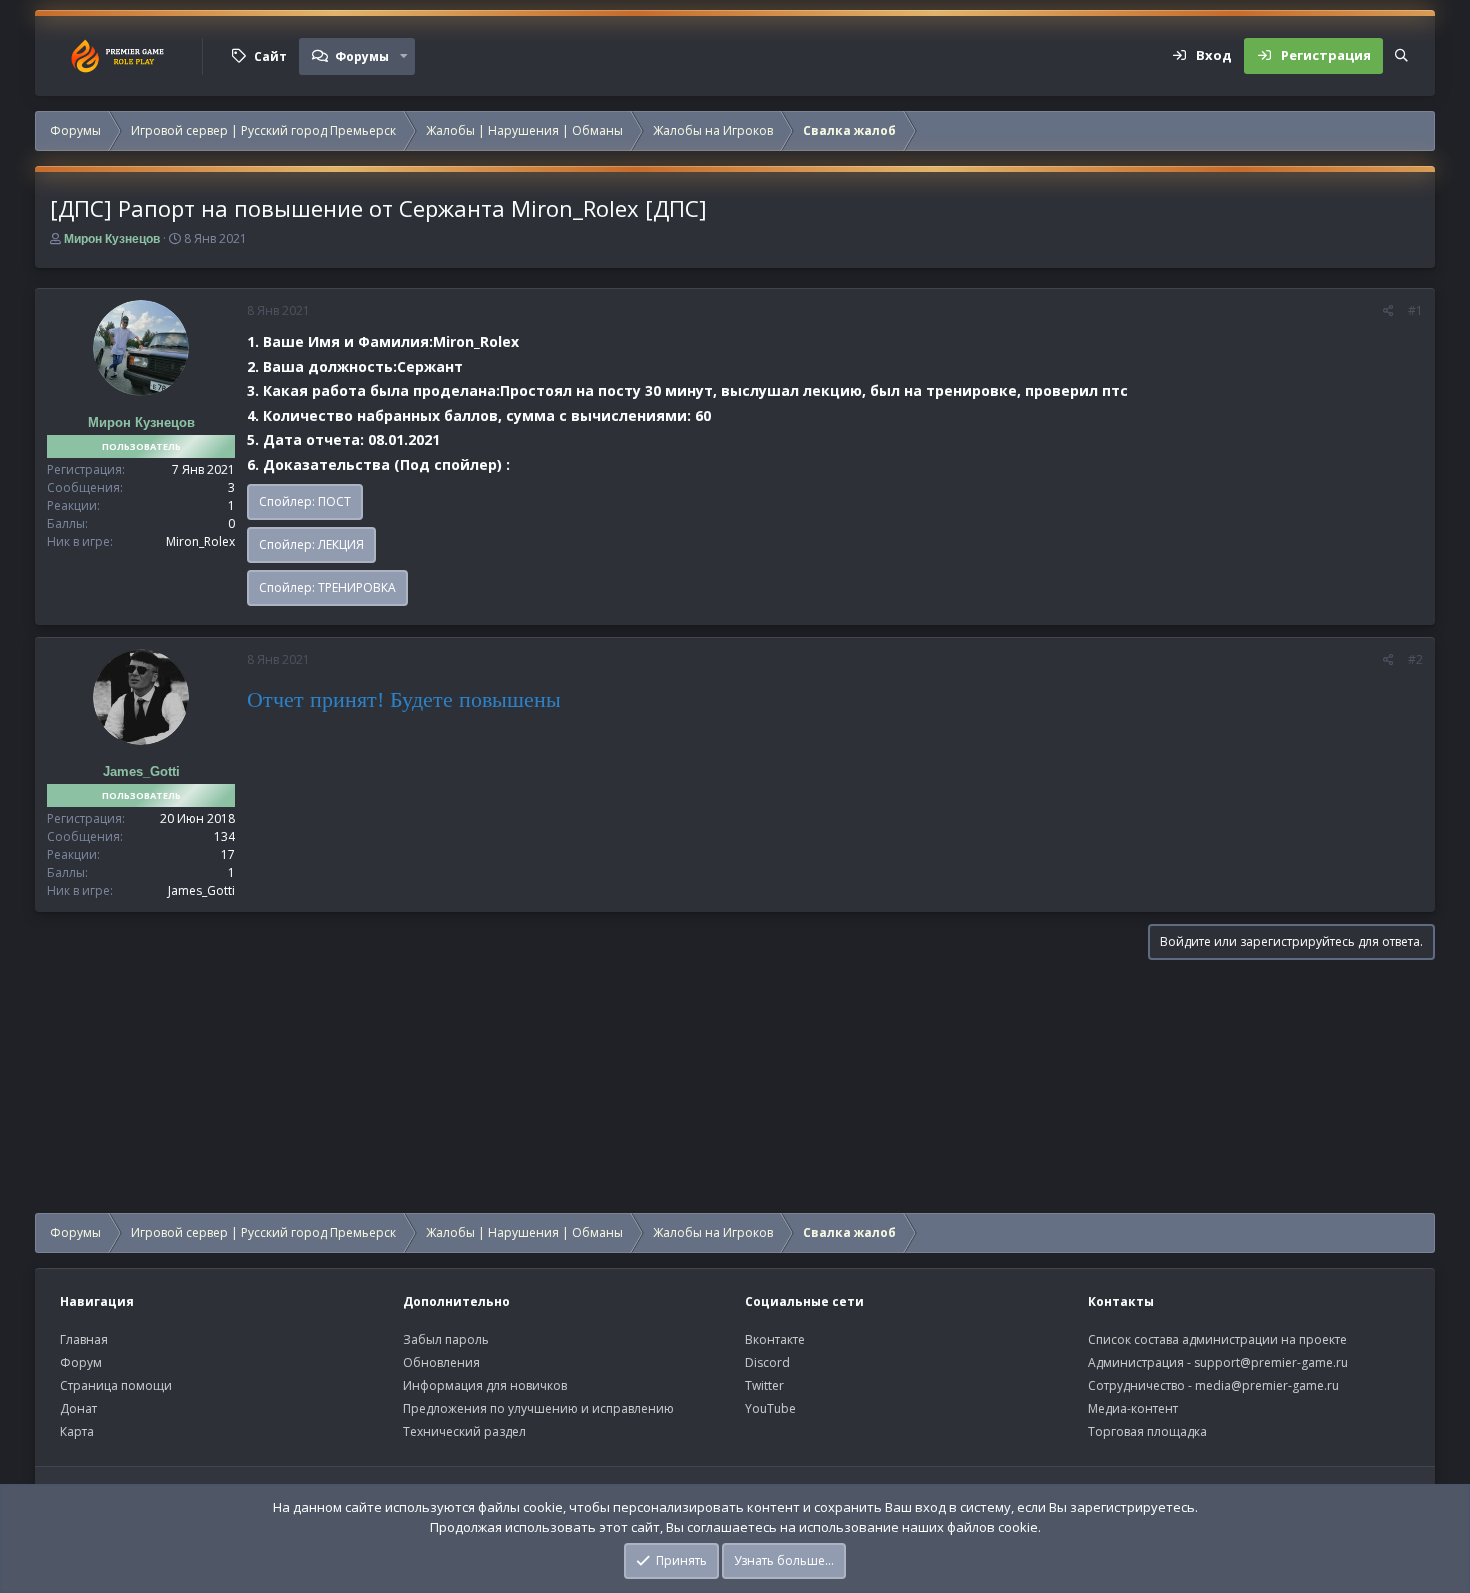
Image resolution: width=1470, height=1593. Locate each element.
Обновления (441, 1362)
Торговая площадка (1147, 1431)
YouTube (770, 1408)
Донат (78, 1408)
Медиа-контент (1133, 1408)
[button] (404, 56)
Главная (84, 1339)
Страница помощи (116, 1385)
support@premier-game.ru (1271, 1362)
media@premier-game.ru (1267, 1385)
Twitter (764, 1385)
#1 (1415, 310)
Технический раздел (464, 1431)
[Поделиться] (1388, 311)
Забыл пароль (446, 1339)
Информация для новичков (485, 1385)
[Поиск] (1401, 56)
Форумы (362, 56)
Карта (77, 1431)
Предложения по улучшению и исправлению (538, 1408)
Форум (81, 1362)
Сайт (270, 56)
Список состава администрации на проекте (1217, 1339)
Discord (767, 1362)
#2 (1415, 659)
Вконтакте (775, 1339)
